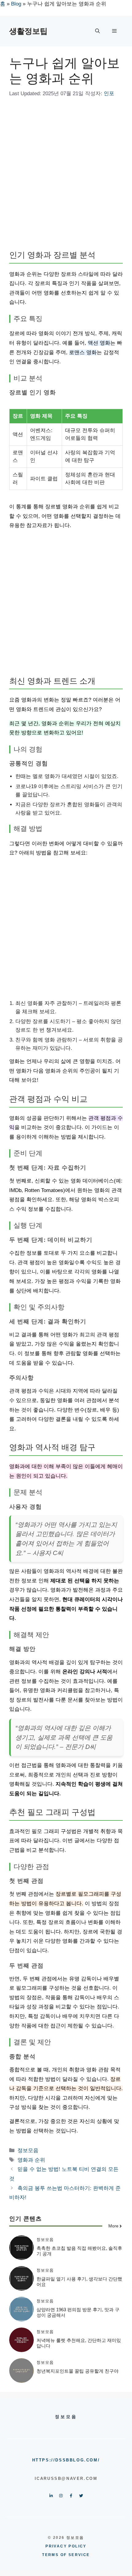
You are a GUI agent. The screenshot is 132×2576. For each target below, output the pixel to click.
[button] (97, 31)
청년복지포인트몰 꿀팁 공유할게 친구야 (78, 2371)
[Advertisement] (66, 175)
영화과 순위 (31, 2160)
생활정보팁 (28, 31)
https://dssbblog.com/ (66, 2460)
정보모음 (28, 2150)
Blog (16, 4)
